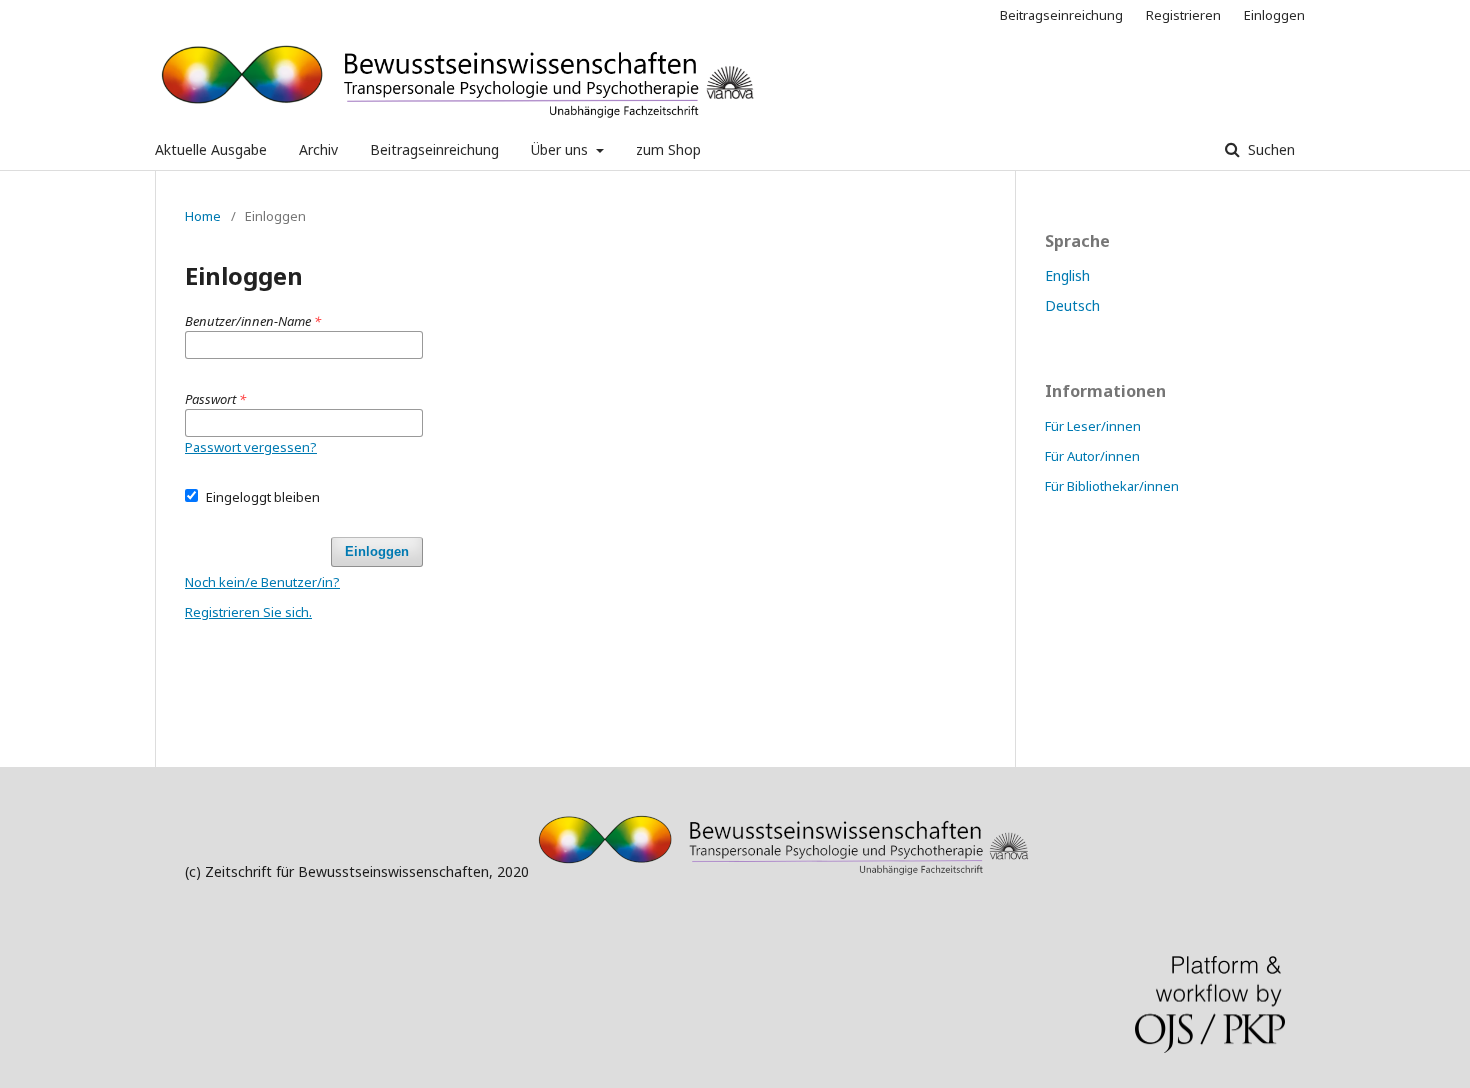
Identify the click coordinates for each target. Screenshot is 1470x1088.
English (1067, 275)
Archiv (318, 149)
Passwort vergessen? (251, 447)
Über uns (561, 149)
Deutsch (1072, 305)
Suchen (1269, 149)
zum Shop (668, 149)
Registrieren (1183, 15)
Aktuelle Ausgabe (211, 149)
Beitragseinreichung (434, 149)
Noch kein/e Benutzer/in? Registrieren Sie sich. (262, 597)
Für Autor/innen (1092, 456)
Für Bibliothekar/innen (1112, 486)
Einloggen (1274, 15)
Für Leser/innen (1093, 426)
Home (203, 216)
